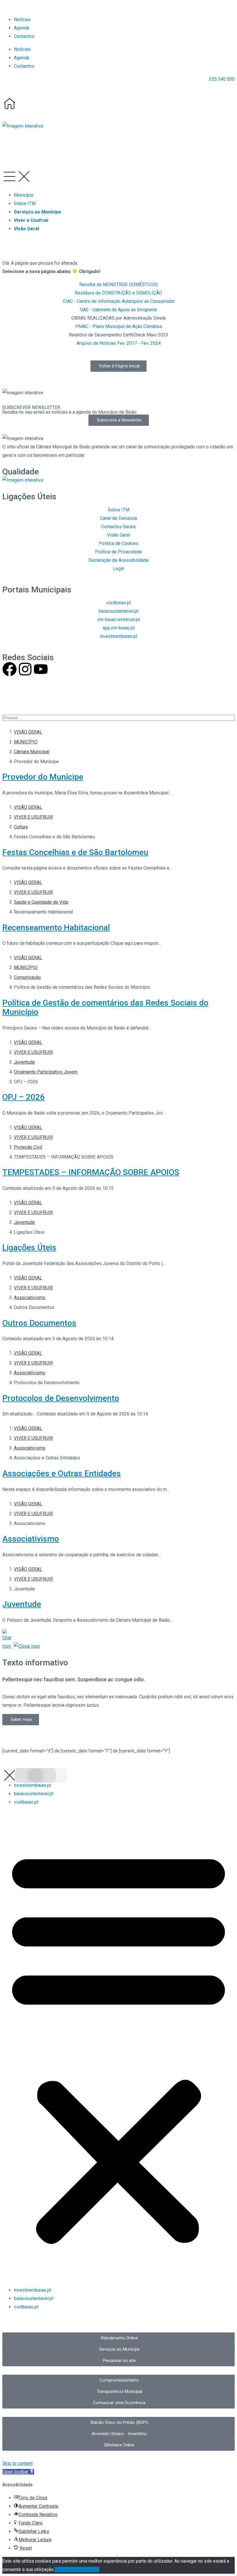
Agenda (22, 28)
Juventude (22, 1604)
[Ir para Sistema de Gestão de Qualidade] (23, 480)
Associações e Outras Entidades (62, 1473)
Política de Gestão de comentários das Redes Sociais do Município (105, 1007)
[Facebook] (10, 669)
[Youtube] (41, 669)
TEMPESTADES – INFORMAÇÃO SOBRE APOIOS (91, 1172)
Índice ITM (25, 204)
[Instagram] (25, 669)
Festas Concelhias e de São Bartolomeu (75, 852)
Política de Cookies (80, 2569)
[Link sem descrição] (10, 104)
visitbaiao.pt (26, 1802)
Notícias (22, 20)
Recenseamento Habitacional (56, 928)
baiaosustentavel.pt (34, 1794)
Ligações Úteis (29, 1248)
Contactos (24, 36)
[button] (23, 126)
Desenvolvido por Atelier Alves (34, 696)
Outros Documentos (39, 1323)
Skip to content (17, 2463)
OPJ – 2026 (23, 1097)
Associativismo (31, 1539)
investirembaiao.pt (33, 1785)
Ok (57, 2569)
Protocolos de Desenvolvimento (61, 1398)
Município (24, 195)
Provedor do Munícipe (43, 777)
